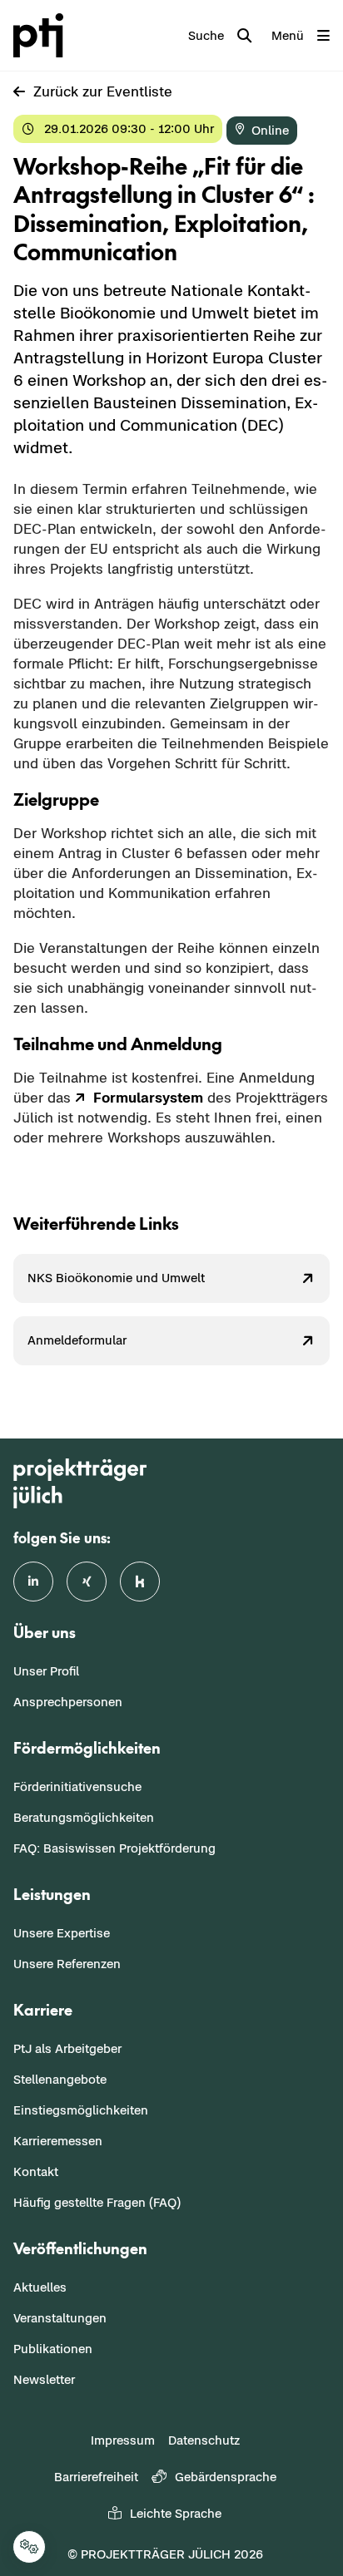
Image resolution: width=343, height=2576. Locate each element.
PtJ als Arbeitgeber (67, 2048)
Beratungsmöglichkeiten (84, 1817)
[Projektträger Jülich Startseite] (42, 35)
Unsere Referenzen (67, 1964)
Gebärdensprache (226, 2477)
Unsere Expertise (62, 1933)
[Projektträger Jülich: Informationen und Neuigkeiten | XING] (87, 1582)
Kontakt (36, 2171)
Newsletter (44, 2379)
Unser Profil (46, 1671)
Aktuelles (40, 2287)
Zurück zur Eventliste (103, 91)
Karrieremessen (58, 2141)
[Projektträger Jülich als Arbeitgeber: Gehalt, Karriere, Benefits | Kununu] (140, 1582)
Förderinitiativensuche (77, 1786)
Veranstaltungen (60, 2318)
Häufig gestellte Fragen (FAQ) (97, 2202)
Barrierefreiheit (96, 2477)
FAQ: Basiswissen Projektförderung (114, 1848)
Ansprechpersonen (68, 1702)
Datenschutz (204, 2440)
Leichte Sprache (176, 2513)
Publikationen (53, 2349)
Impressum (123, 2440)
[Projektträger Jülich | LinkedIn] (33, 1582)
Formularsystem (148, 1098)
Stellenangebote (60, 2079)
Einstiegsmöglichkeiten (81, 2110)
